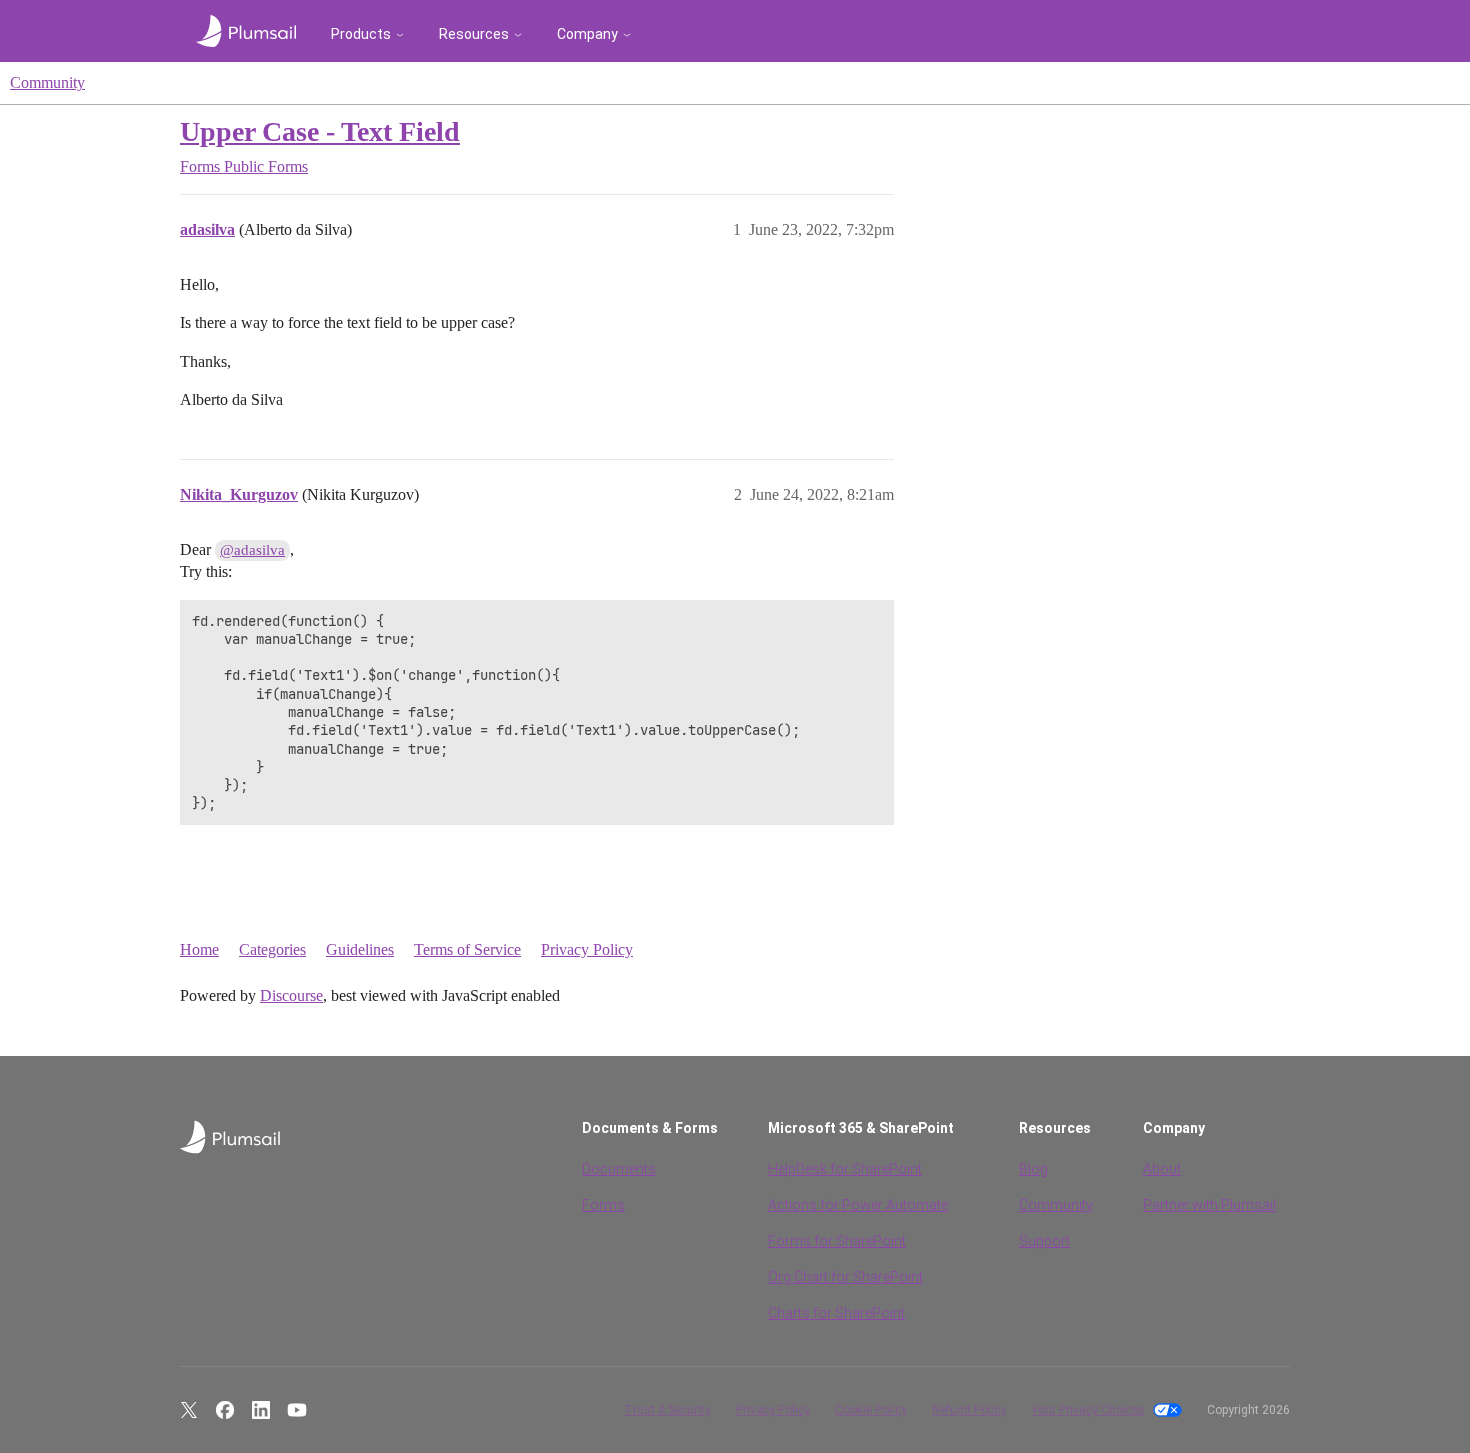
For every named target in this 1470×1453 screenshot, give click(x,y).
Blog (1033, 1169)
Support (1044, 1241)
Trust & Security (667, 1410)
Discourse (291, 995)
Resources (474, 34)
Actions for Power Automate (858, 1205)
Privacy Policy (587, 949)
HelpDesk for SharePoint (845, 1169)
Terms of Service (467, 949)
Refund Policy (969, 1410)
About (1162, 1169)
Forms (603, 1205)
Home (199, 949)
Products (361, 34)
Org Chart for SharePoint (845, 1277)
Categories (272, 949)
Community (47, 82)
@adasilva (252, 550)
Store (1256, 34)
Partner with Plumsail (1209, 1205)
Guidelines (360, 949)
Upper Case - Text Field (320, 131)
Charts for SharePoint (836, 1313)
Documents (619, 1169)
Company (587, 34)
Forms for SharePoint (837, 1241)
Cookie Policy (871, 1410)
